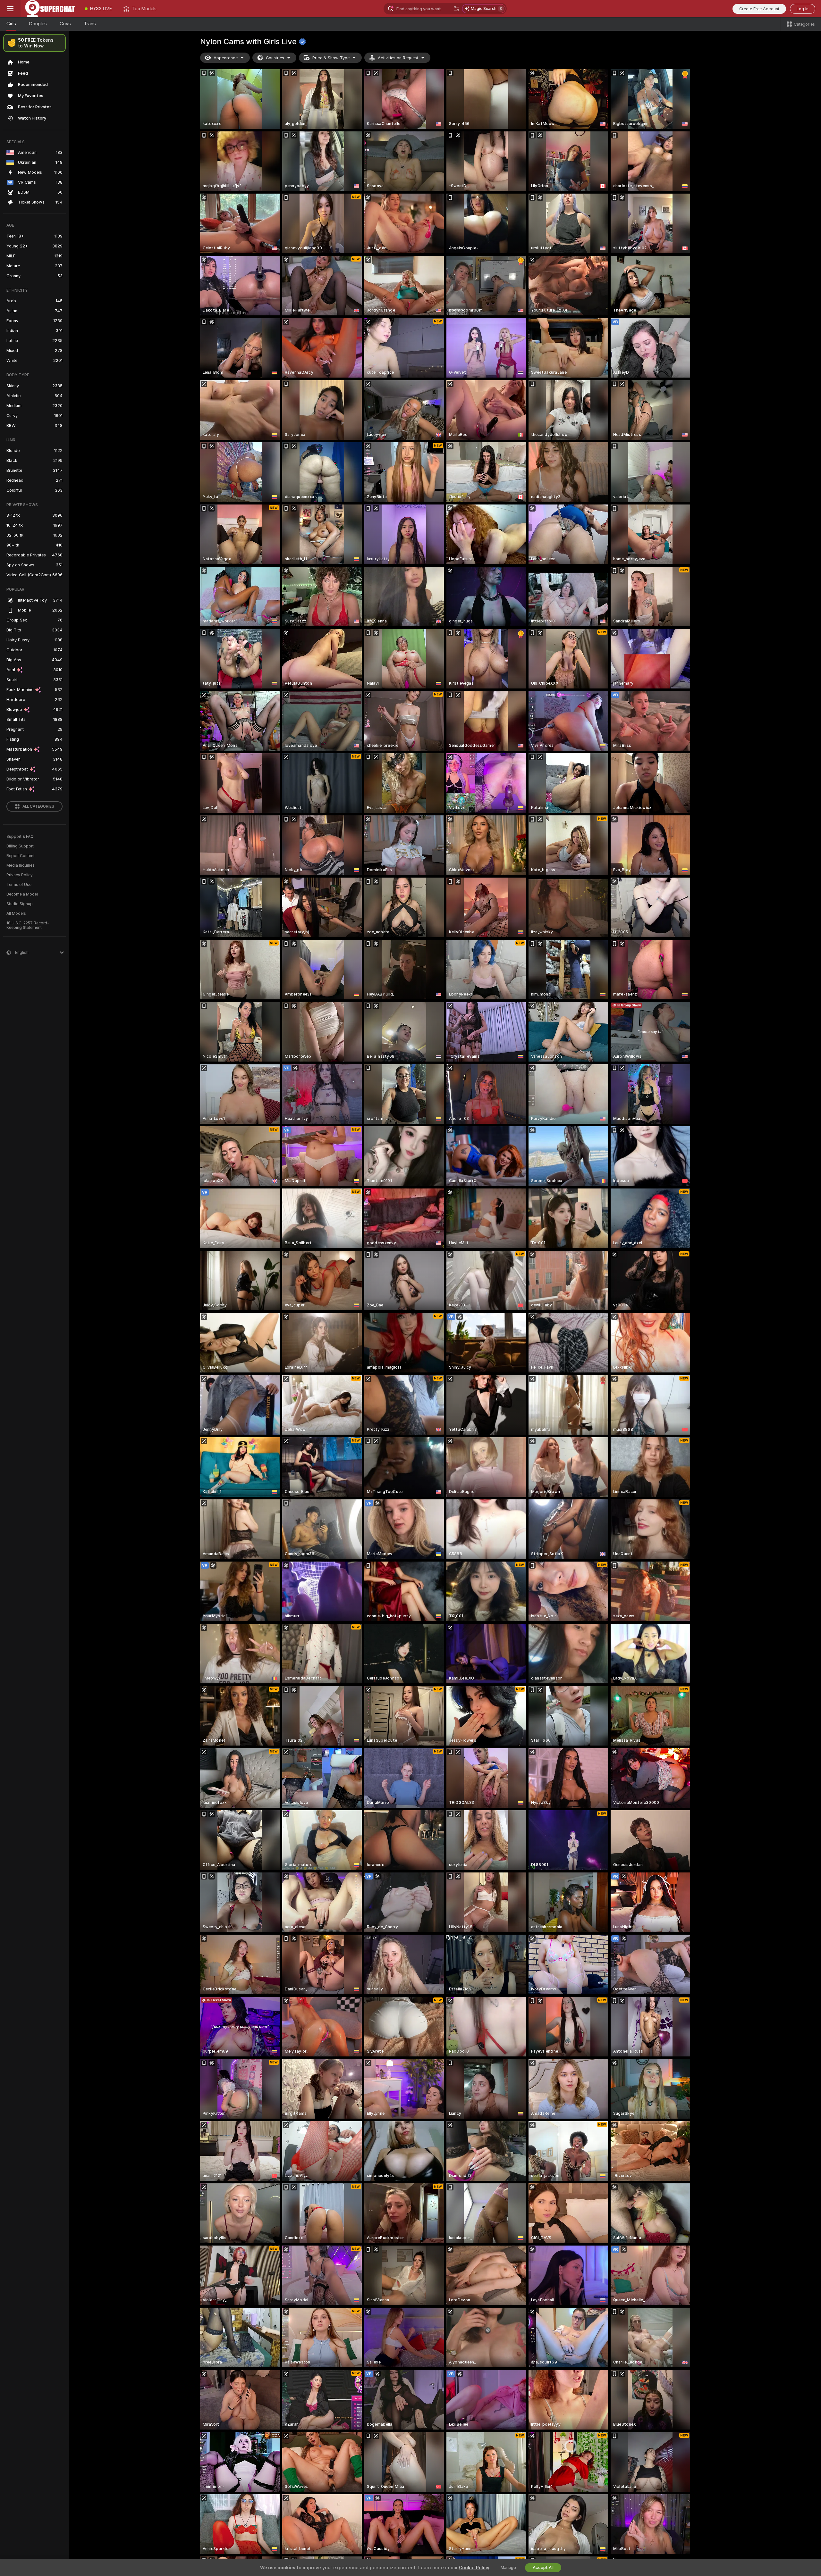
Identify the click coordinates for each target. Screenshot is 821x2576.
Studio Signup (20, 904)
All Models (16, 913)
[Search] (456, 9)
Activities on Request (398, 58)
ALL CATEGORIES (38, 806)
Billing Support (20, 846)
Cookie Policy (474, 2568)
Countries (275, 58)
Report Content (21, 856)
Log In (803, 9)
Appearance (226, 58)
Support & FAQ (20, 837)
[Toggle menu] (10, 9)
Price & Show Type (331, 58)
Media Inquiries (21, 865)
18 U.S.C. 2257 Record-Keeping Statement (28, 925)
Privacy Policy (20, 875)
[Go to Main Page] (50, 9)
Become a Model (22, 894)
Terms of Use (19, 885)
